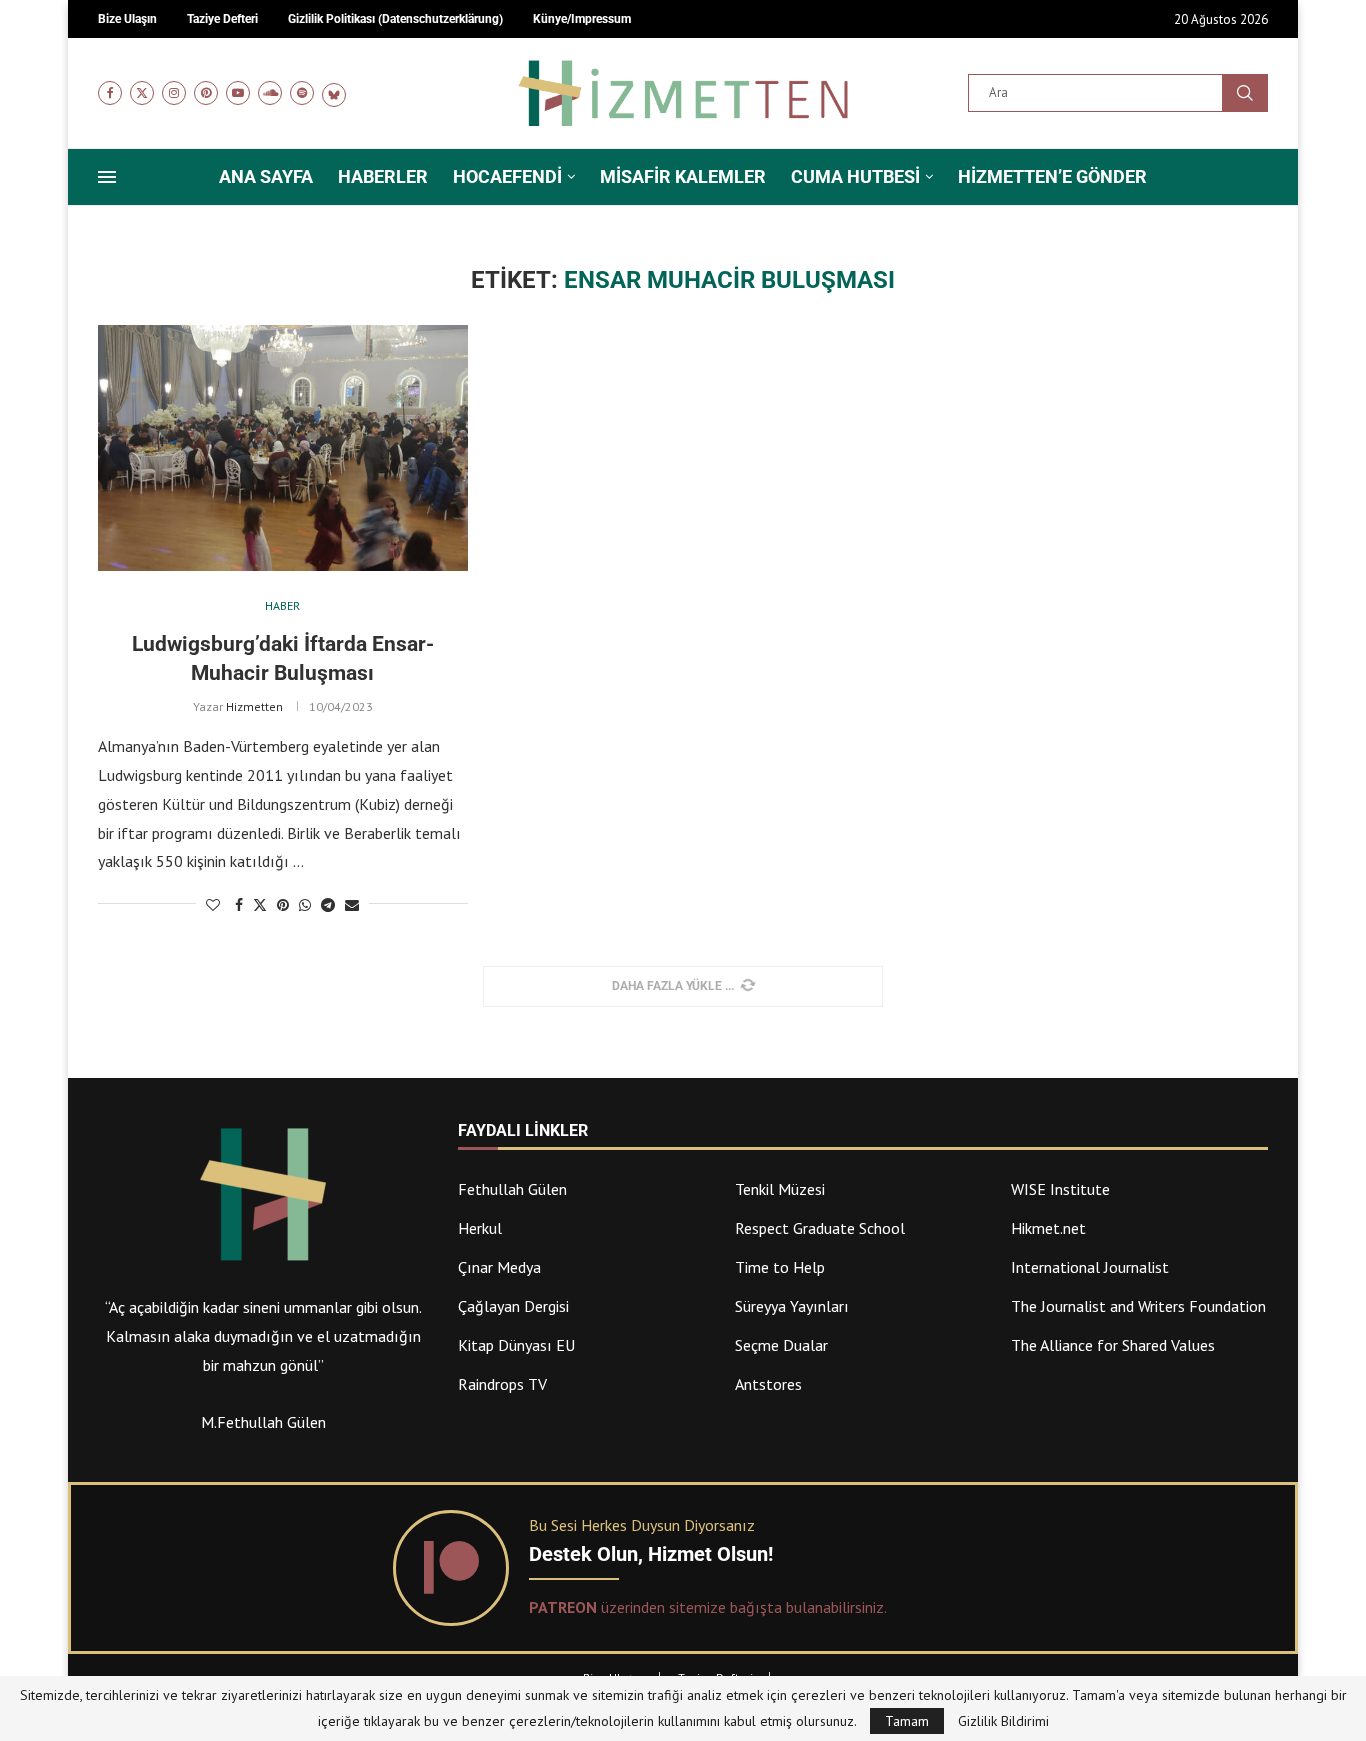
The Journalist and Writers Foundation (1138, 1306)
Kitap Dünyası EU (516, 1345)
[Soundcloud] (270, 93)
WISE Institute (1060, 1189)
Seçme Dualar (781, 1345)
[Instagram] (174, 93)
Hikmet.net (1048, 1228)
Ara (1245, 93)
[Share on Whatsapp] (305, 905)
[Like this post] (213, 905)
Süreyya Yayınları (792, 1306)
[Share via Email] (352, 905)
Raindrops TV (502, 1384)
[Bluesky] (334, 93)
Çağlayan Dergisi (513, 1306)
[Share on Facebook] (239, 905)
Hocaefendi (507, 176)
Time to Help (780, 1267)
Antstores (768, 1384)
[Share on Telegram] (328, 905)
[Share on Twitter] (260, 905)
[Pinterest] (206, 93)
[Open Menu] (107, 177)
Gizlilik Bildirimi (1003, 1721)
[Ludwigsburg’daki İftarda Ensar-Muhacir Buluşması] (283, 448)
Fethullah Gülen (512, 1189)
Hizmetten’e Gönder (1052, 176)
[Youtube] (238, 93)
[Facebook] (110, 93)
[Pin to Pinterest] (283, 905)
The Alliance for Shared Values (1113, 1345)
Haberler (383, 176)
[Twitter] (142, 93)
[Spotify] (302, 93)
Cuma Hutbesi (855, 176)
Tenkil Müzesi (780, 1189)
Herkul (480, 1228)
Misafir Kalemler (683, 176)
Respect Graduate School (820, 1228)
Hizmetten (254, 706)
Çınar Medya (499, 1267)
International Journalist (1090, 1267)
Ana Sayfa (266, 176)
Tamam (907, 1721)
